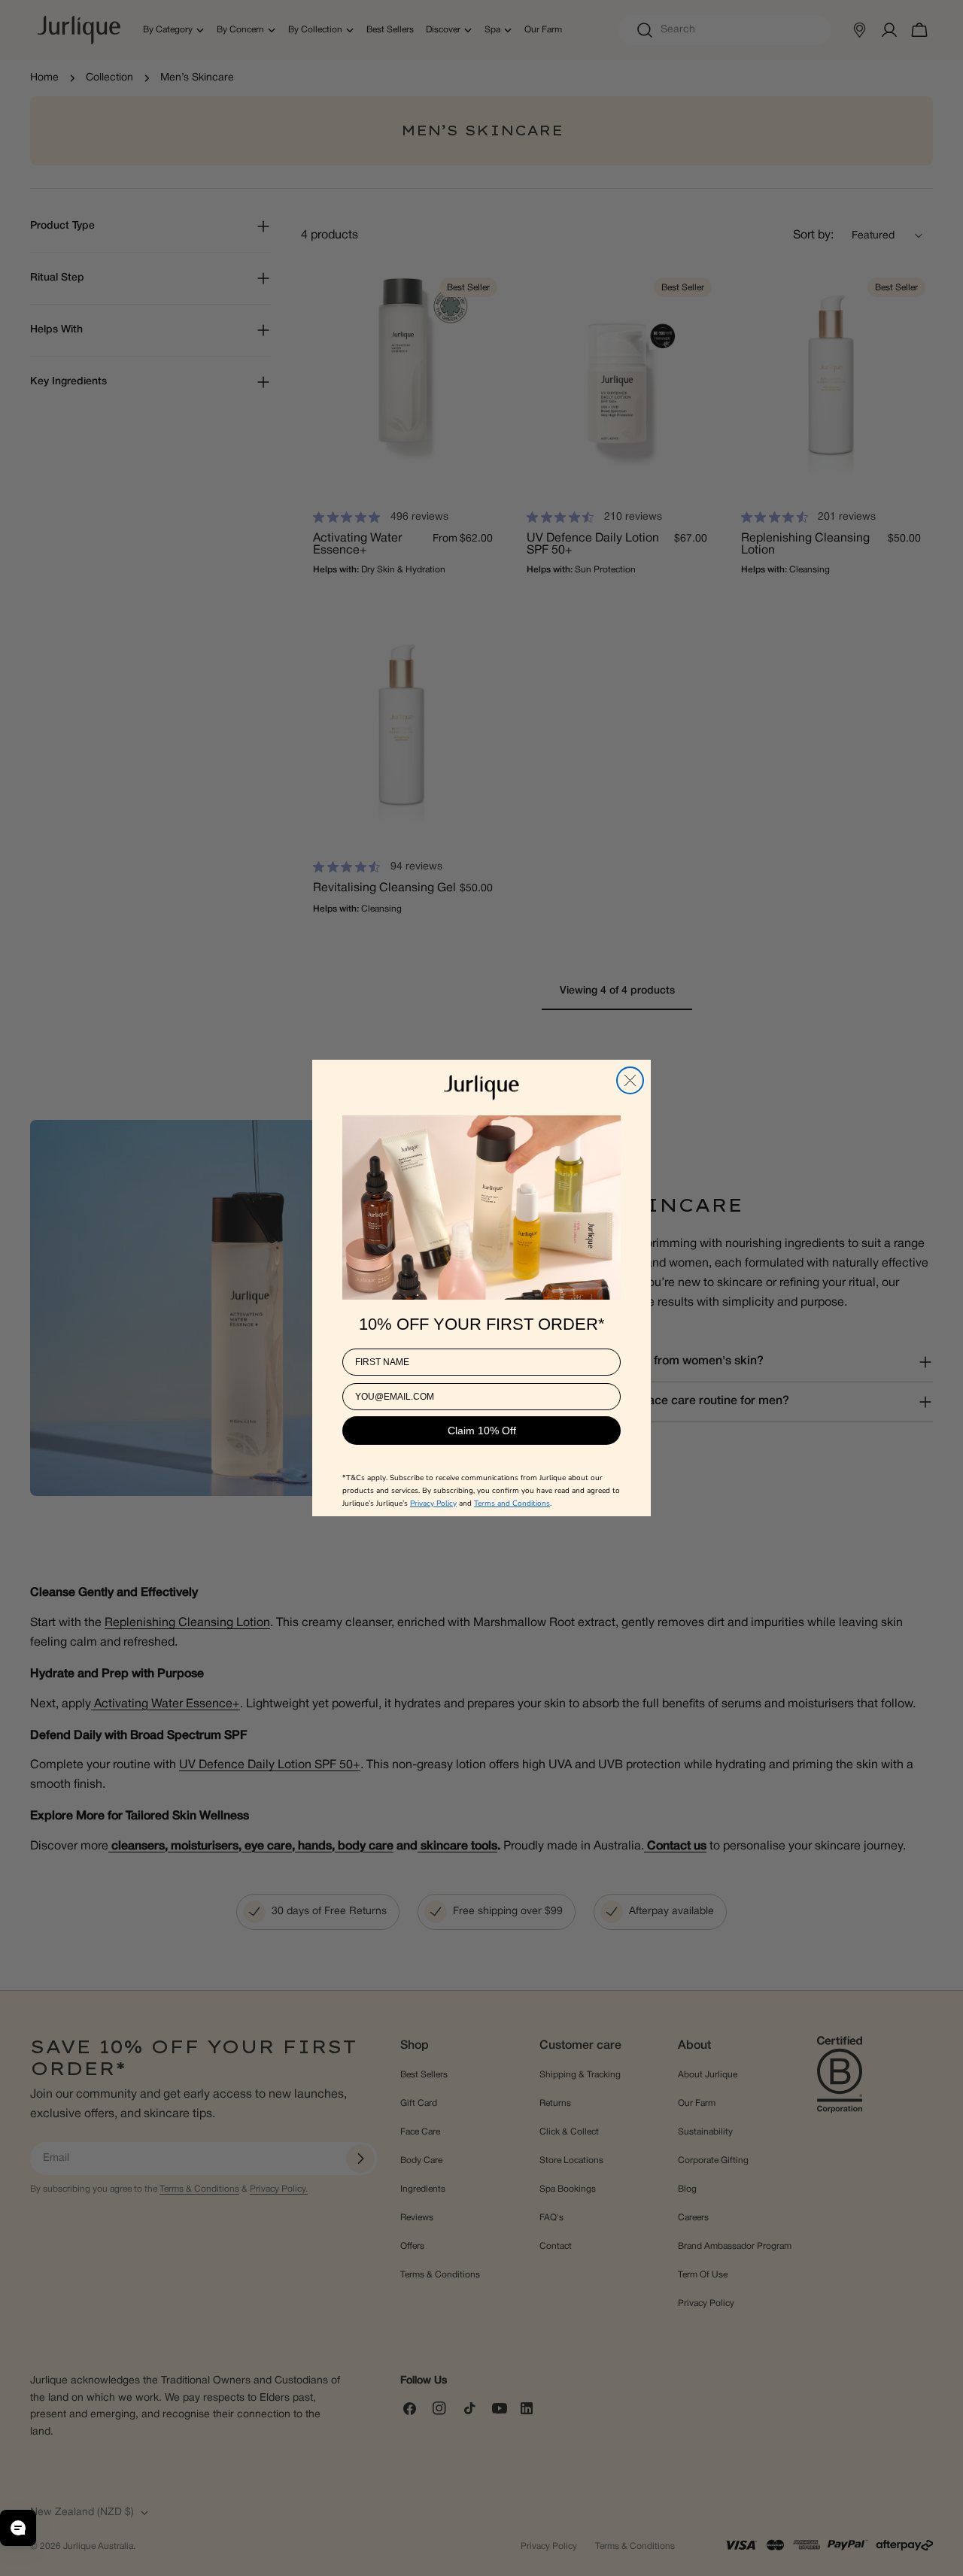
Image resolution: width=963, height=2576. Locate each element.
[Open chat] (18, 2528)
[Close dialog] (630, 1080)
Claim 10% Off (482, 1431)
